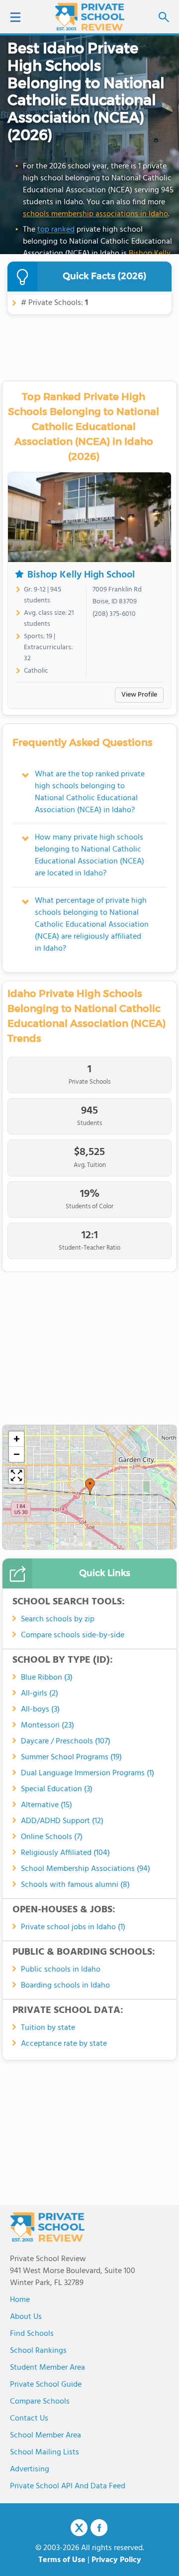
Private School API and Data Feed (68, 2486)
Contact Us (29, 2419)
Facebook (99, 2528)
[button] (90, 1487)
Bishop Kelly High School (81, 575)
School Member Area (45, 2435)
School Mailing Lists (45, 2452)
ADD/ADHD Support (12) (62, 1821)
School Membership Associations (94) (86, 1869)
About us (26, 2317)
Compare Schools (40, 2402)
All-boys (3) (40, 1710)
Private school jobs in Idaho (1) (73, 1927)
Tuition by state (48, 2028)
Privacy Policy (116, 2560)
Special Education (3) (57, 1789)
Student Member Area (47, 2368)
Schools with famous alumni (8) (75, 1885)
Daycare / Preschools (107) (66, 1741)
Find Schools (32, 2334)
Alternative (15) (46, 1805)
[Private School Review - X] (79, 2528)
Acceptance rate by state (64, 2044)
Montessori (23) (47, 1725)
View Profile (139, 695)
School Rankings (38, 2351)
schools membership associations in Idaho (95, 214)
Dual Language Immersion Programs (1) (88, 1773)
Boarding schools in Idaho (65, 1986)
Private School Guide (46, 2385)
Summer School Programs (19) (71, 1757)
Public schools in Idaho (61, 1970)
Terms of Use (62, 2560)
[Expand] (16, 1476)
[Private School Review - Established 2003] (89, 17)
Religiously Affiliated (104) (65, 1853)
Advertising (30, 2469)
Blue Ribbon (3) (47, 1678)
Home (20, 2300)
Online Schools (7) (52, 1837)
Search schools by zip (58, 1619)
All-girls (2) (40, 1694)
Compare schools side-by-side (73, 1635)
